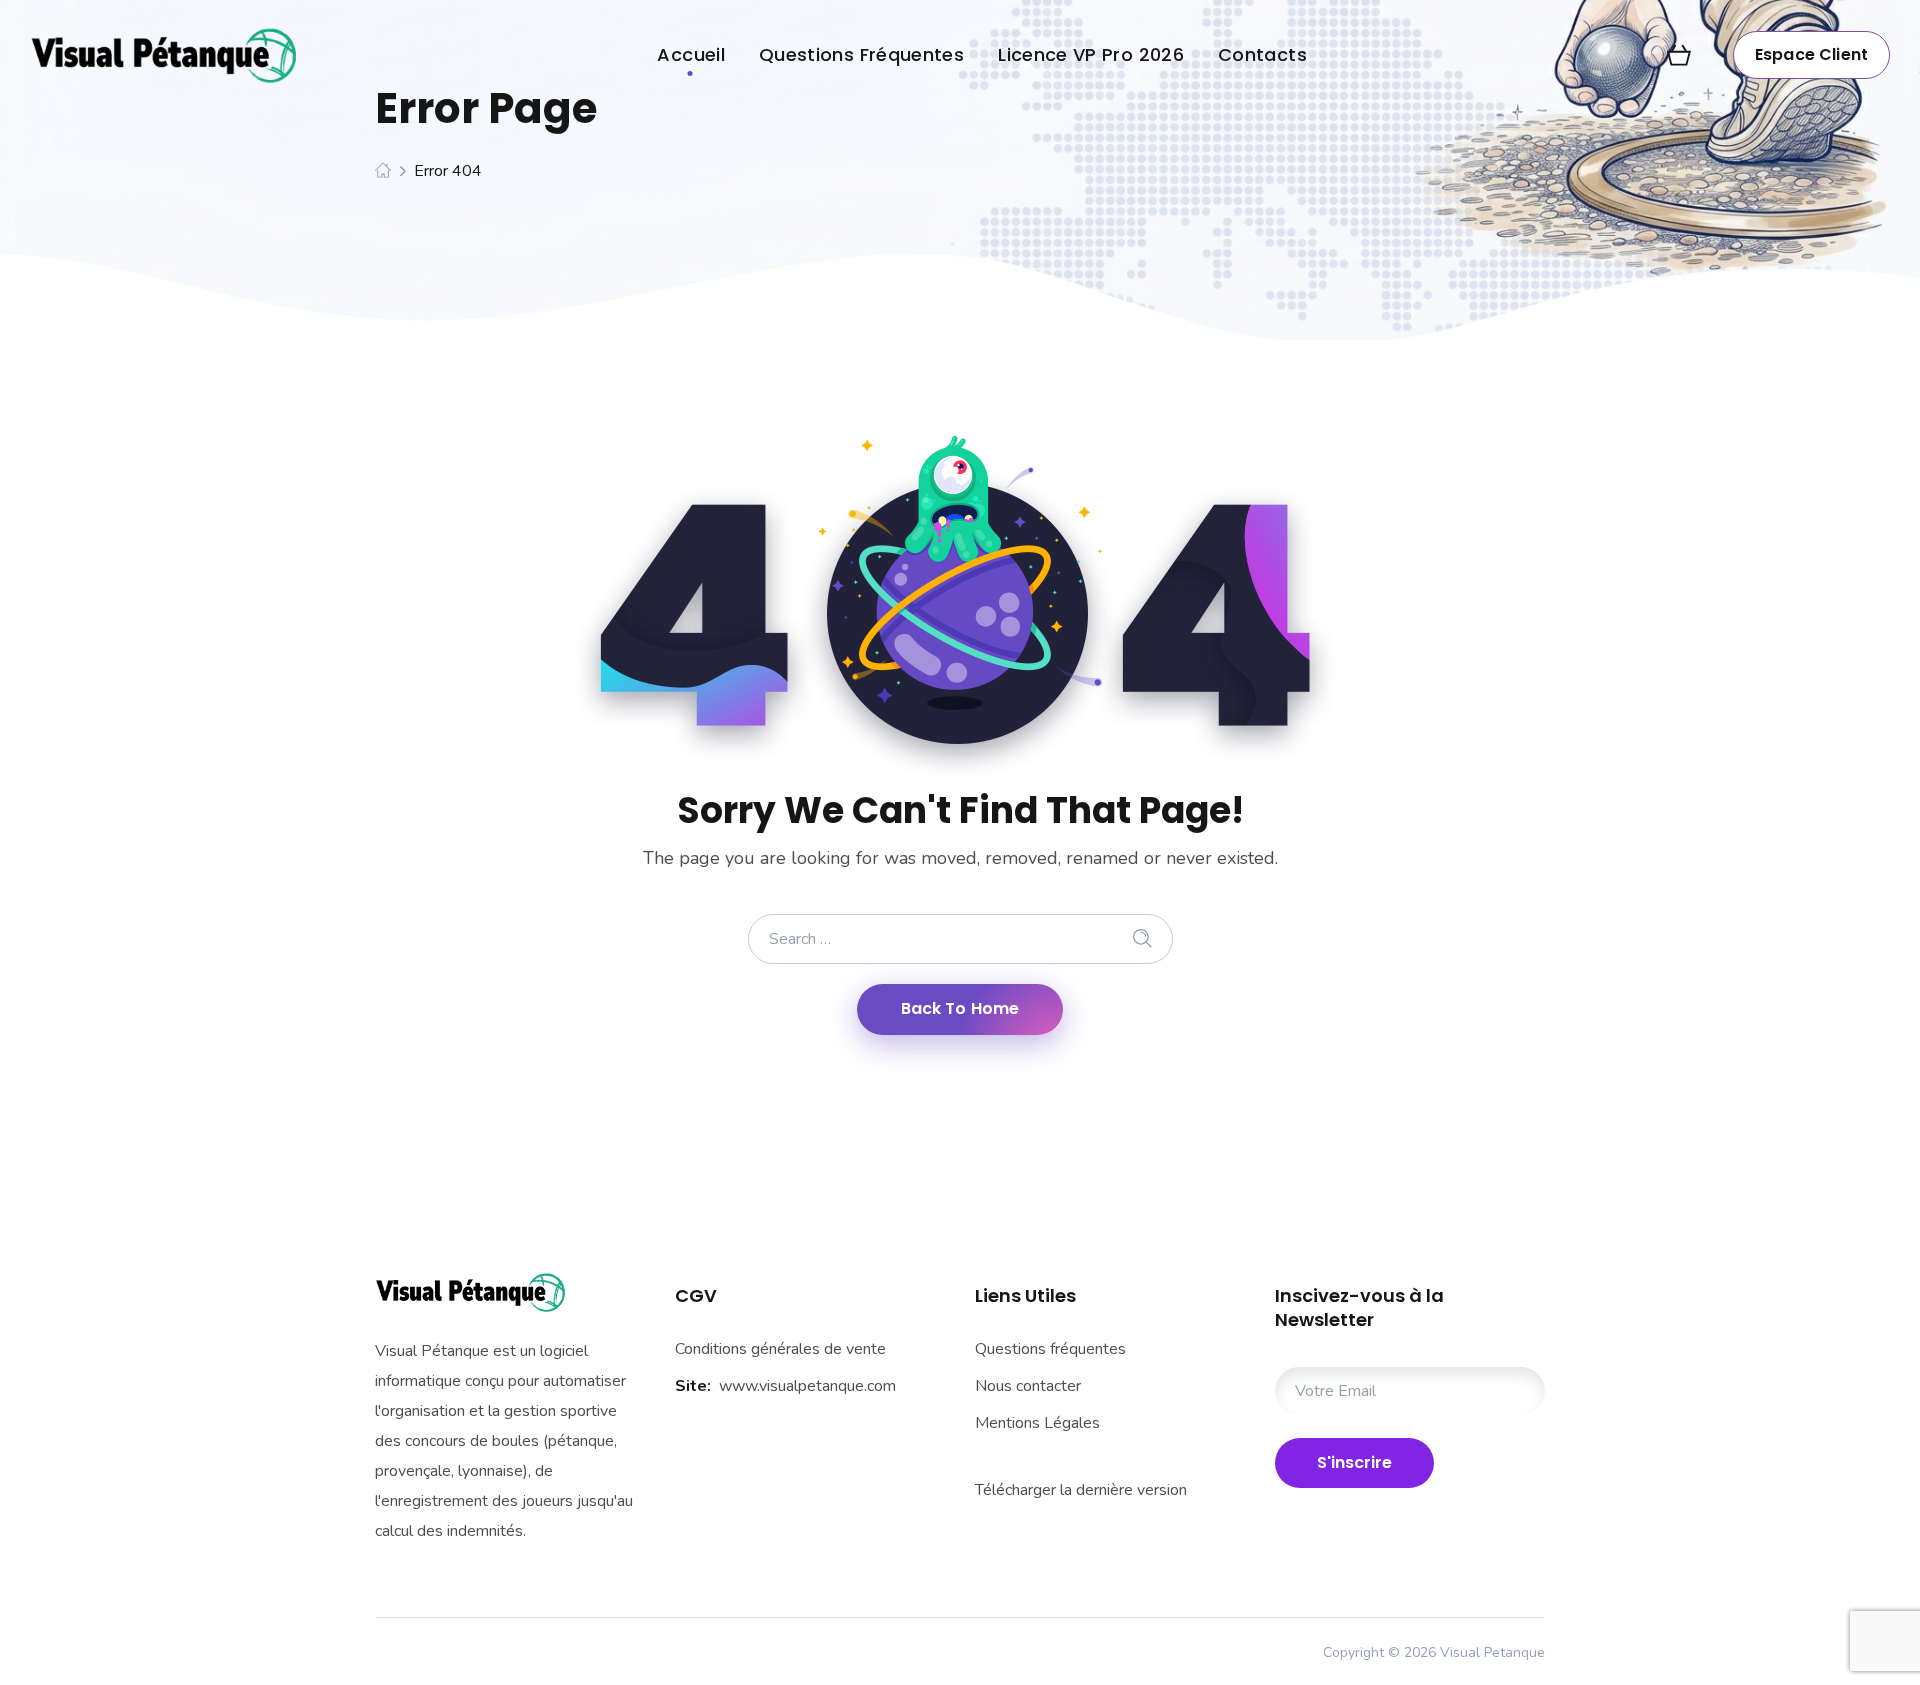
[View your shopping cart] (1679, 55)
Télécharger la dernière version (1081, 1490)
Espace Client (1811, 54)
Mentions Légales (1037, 1423)
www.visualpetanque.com (807, 1386)
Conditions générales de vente (780, 1349)
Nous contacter (1028, 1386)
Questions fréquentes (1050, 1349)
